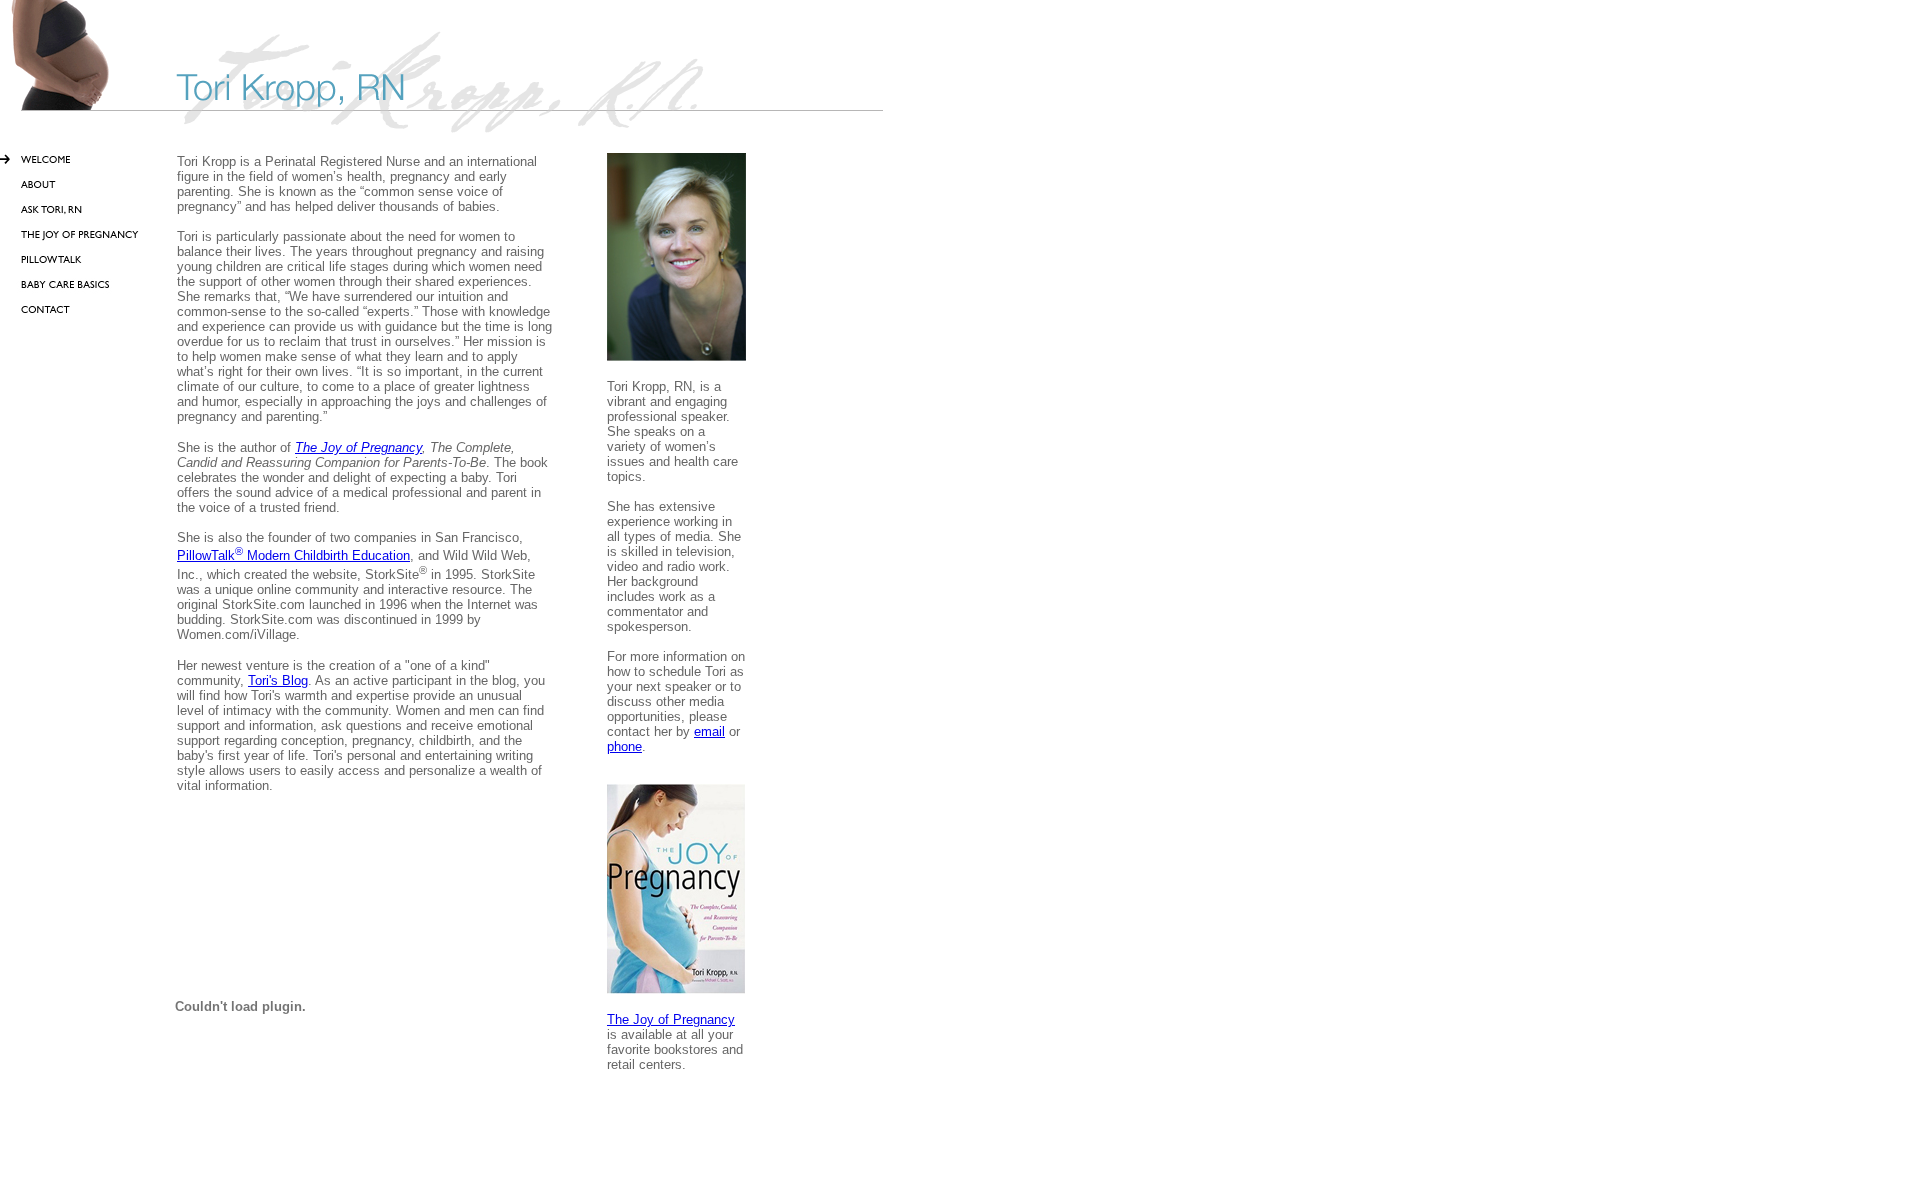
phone (624, 746)
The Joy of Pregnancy (358, 447)
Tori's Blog (278, 680)
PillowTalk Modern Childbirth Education (293, 555)
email (709, 731)
